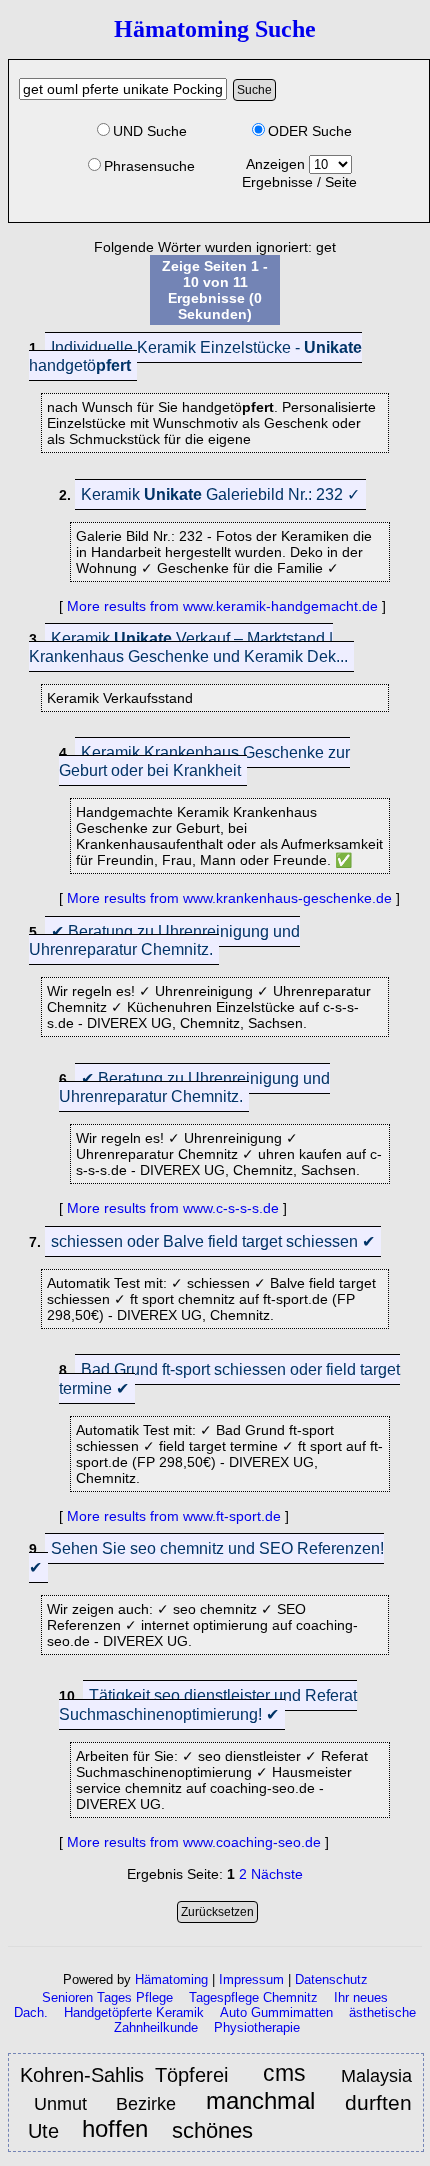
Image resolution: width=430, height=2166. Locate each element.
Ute (46, 2131)
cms (284, 2074)
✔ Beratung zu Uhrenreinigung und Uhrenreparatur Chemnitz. (164, 940)
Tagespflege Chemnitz (253, 1997)
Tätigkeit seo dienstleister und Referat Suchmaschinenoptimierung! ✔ (208, 1705)
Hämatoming (171, 1979)
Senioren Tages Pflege (107, 1997)
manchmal (260, 2101)
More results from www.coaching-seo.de (194, 1842)
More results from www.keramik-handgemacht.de (222, 606)
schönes (215, 2130)
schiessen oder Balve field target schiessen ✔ (213, 1241)
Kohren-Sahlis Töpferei (124, 2075)
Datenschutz (331, 1979)
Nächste (277, 1874)
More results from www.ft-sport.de (174, 1516)
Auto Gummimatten (276, 2012)
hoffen (118, 2129)
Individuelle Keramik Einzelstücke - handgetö (195, 356)
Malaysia (376, 2076)
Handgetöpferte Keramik (134, 2012)
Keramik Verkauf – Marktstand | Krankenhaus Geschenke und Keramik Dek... (188, 647)
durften (378, 2102)
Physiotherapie (257, 2027)
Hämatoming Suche (215, 29)
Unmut (64, 2104)
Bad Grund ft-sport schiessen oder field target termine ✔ (229, 1379)
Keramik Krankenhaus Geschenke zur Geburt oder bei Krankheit (204, 761)
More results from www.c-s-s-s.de (173, 1208)
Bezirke (146, 2104)
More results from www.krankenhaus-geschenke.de (229, 898)
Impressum (251, 1979)
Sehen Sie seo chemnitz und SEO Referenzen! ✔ (206, 1558)
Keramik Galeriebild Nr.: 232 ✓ (220, 494)
